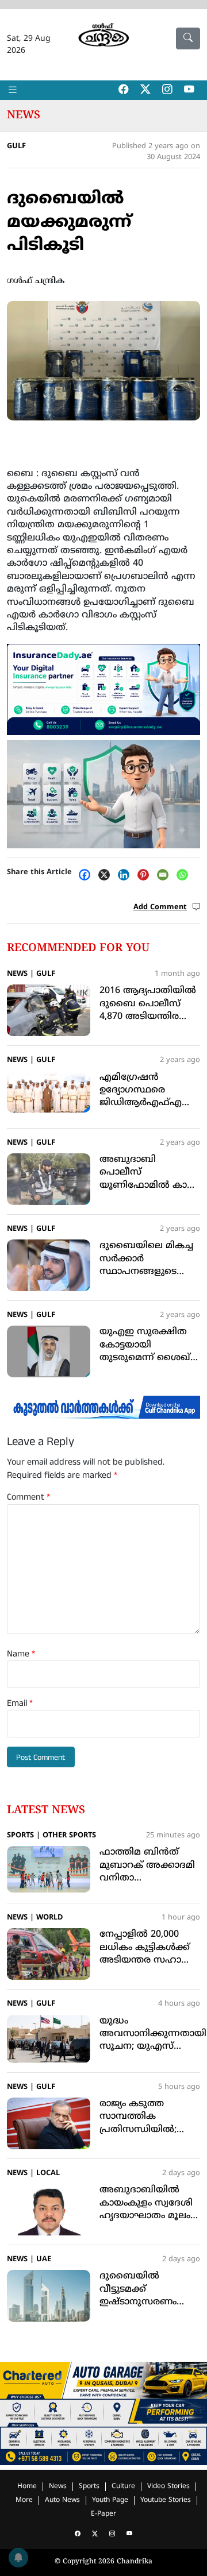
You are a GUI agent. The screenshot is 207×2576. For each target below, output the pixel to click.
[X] (107, 875)
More (24, 2500)
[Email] (166, 875)
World (49, 1918)
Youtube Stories (166, 2500)
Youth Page (110, 2500)
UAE (44, 2260)
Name (21, 1654)
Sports (20, 1836)
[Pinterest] (146, 875)
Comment (28, 1497)
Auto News (62, 2500)
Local (48, 2173)
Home (27, 2487)
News (24, 115)
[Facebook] (87, 875)
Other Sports (69, 1836)
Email (20, 1704)
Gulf (16, 146)
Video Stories (168, 2487)
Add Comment (160, 907)
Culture (123, 2487)
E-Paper (103, 2514)
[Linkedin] (126, 875)
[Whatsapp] (185, 875)
